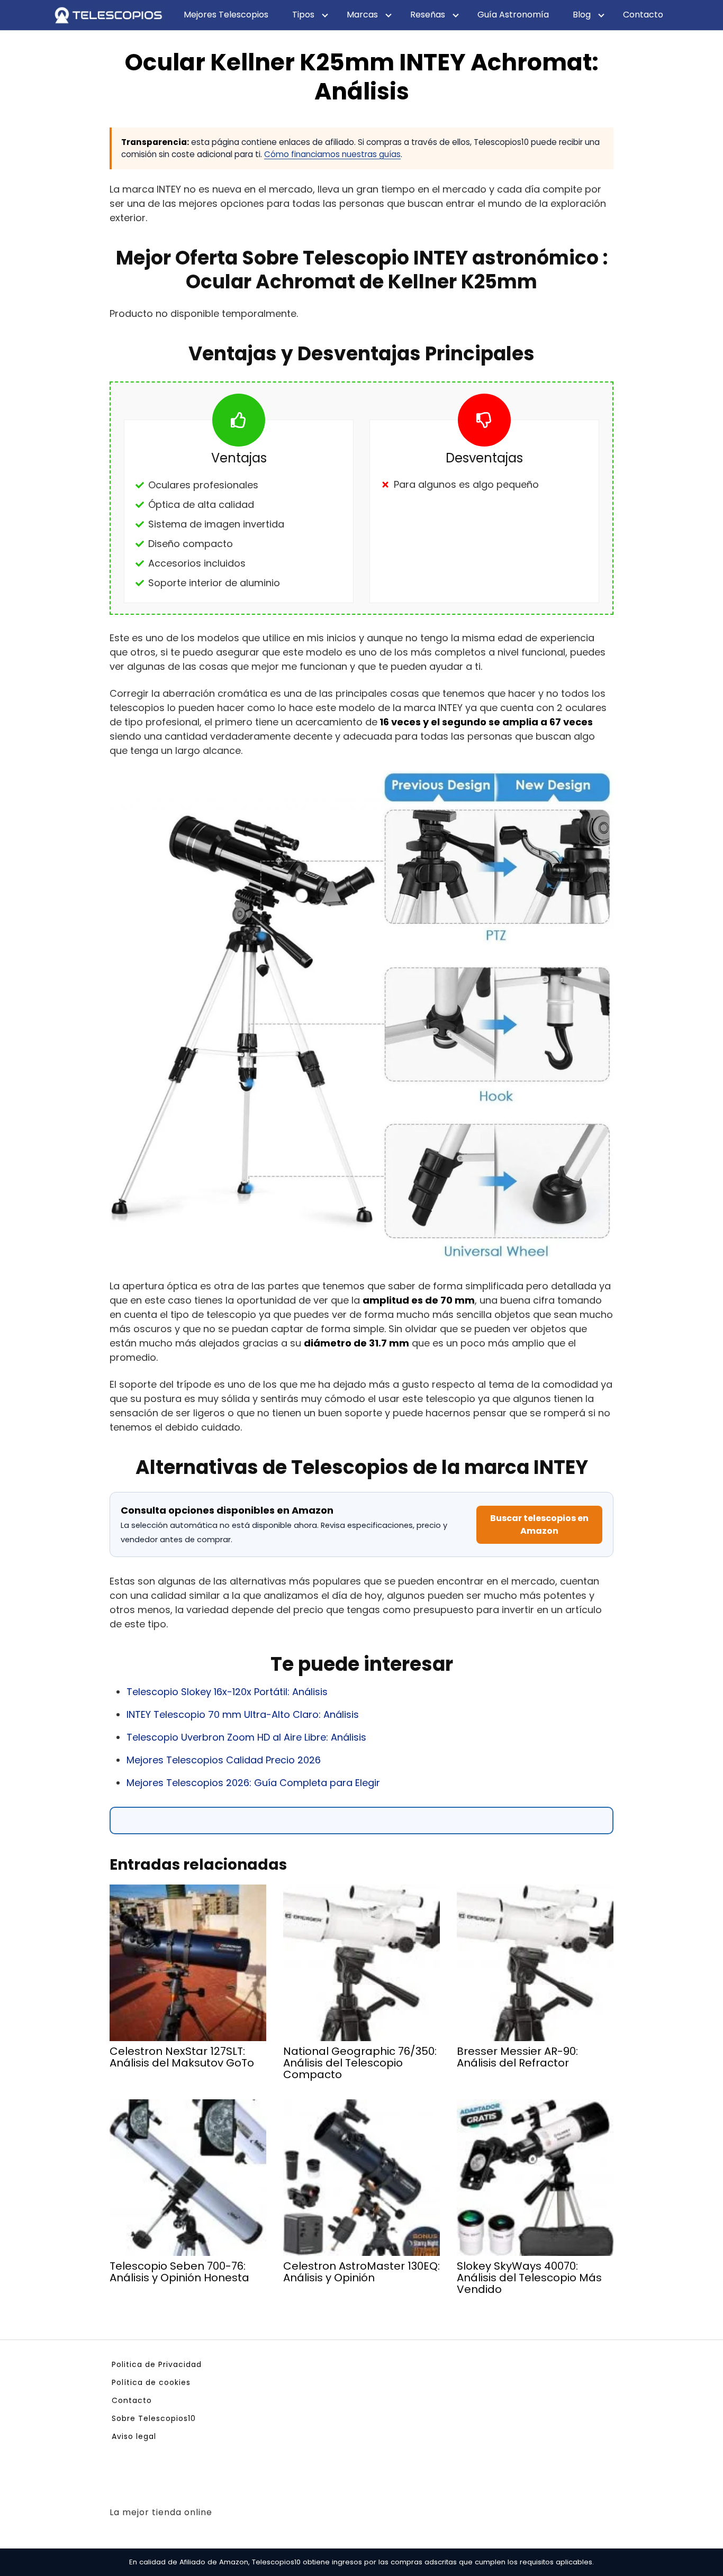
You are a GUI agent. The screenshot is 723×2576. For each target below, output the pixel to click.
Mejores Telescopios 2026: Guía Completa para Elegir (253, 1783)
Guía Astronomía (513, 15)
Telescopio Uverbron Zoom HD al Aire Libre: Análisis (246, 1737)
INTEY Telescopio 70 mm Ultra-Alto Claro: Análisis (243, 1714)
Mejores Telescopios (226, 15)
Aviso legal (134, 2436)
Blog (582, 15)
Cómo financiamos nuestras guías (332, 154)
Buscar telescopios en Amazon (539, 1524)
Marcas (362, 15)
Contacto (643, 15)
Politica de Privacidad (157, 2364)
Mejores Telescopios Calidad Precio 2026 (224, 1760)
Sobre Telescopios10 (154, 2418)
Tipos (303, 15)
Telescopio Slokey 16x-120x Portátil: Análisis (227, 1692)
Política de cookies (151, 2382)
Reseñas (428, 15)
